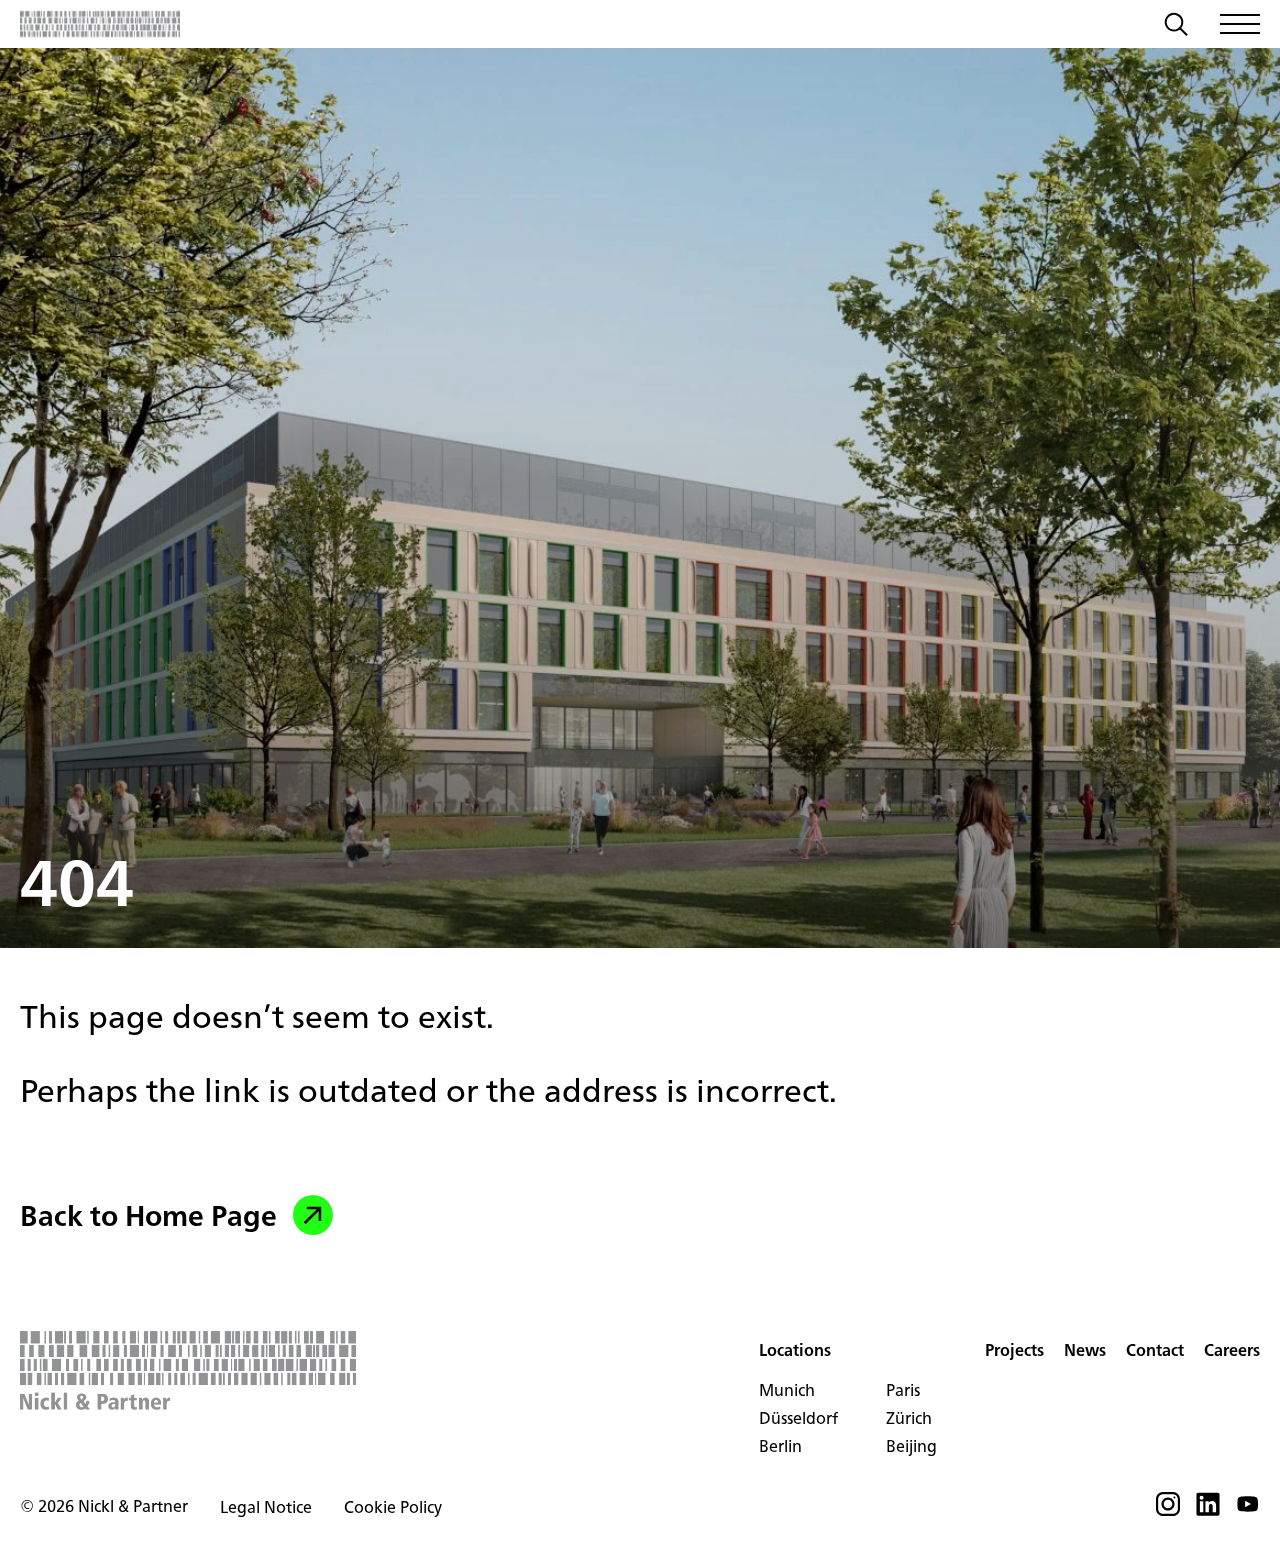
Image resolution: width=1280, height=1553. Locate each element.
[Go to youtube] (1248, 1510)
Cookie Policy (393, 1507)
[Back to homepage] (100, 24)
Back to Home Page (148, 1215)
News (1085, 1350)
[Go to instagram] (1168, 1510)
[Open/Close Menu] (1240, 24)
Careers (1232, 1350)
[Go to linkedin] (1208, 1510)
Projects (1014, 1350)
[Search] (1176, 27)
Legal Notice (266, 1507)
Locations (795, 1350)
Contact (1155, 1350)
